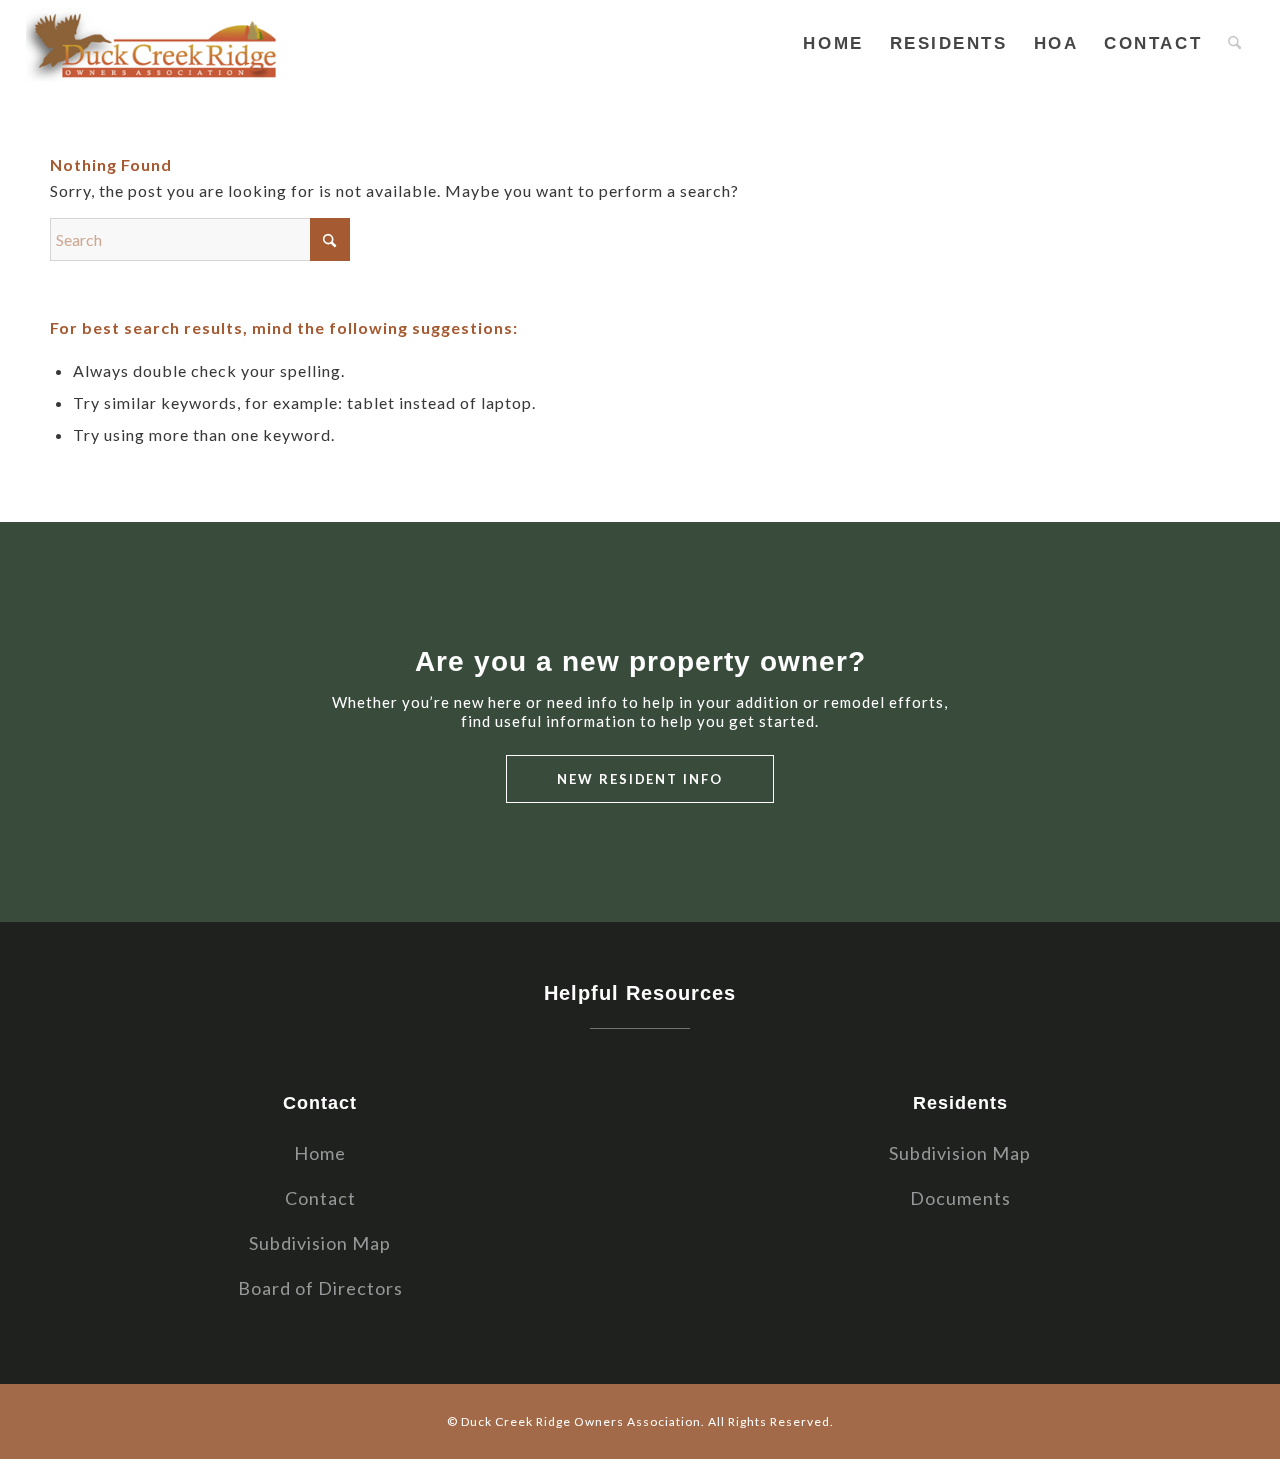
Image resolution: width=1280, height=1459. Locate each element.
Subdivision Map (320, 1243)
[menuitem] (833, 44)
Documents (960, 1198)
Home (320, 1153)
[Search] (1234, 44)
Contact (320, 1198)
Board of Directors (320, 1288)
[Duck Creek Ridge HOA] (156, 44)
